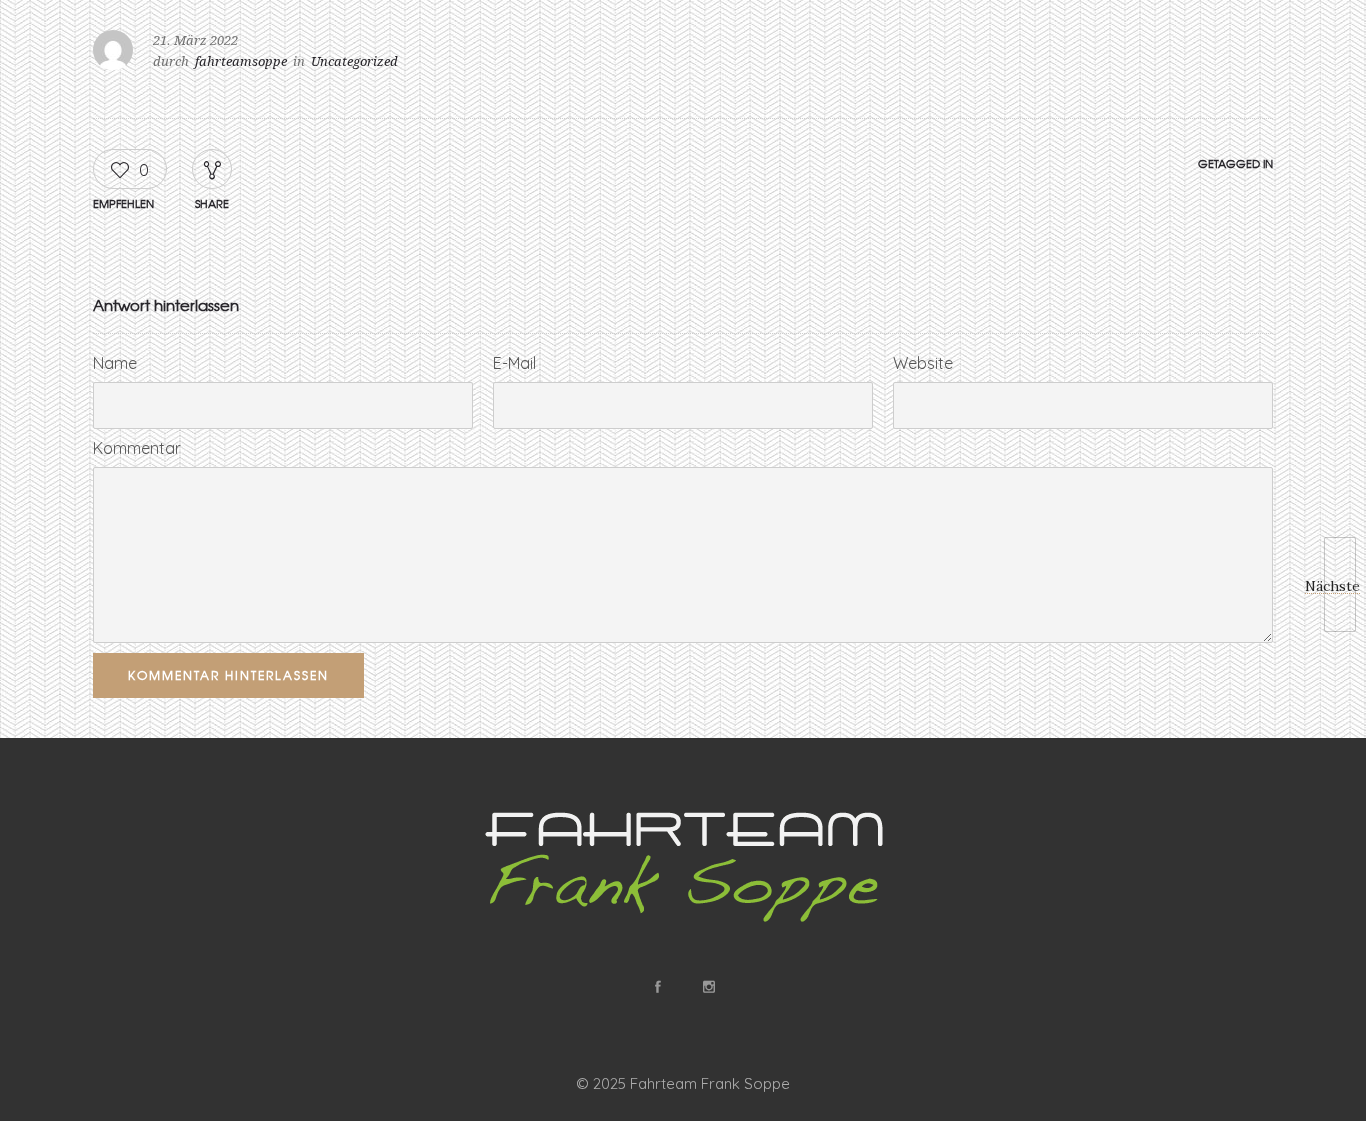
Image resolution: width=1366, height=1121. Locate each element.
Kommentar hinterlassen (228, 675)
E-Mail (514, 363)
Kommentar (137, 448)
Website (923, 363)
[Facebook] (657, 987)
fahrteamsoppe (241, 61)
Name (115, 363)
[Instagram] (708, 987)
